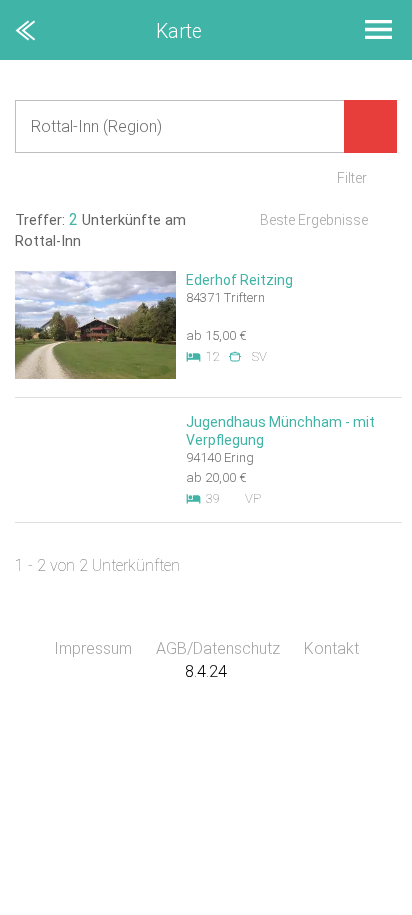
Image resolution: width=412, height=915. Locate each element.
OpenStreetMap (364, 905)
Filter (352, 178)
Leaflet (227, 905)
